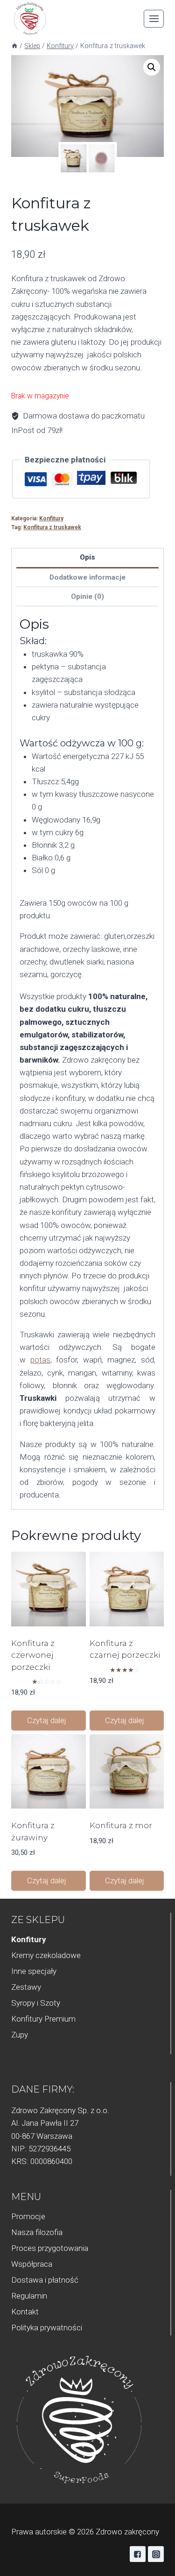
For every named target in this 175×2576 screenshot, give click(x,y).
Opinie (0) (87, 596)
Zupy (20, 2035)
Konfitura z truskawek (52, 527)
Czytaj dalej (48, 1720)
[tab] (87, 558)
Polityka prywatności (47, 2328)
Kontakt (25, 2312)
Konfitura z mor (121, 1825)
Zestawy (26, 1987)
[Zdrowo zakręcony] (30, 19)
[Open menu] (154, 18)
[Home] (14, 46)
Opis (87, 557)
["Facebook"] (138, 2554)
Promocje (28, 2216)
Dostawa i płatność (45, 2280)
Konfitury (51, 518)
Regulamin (29, 2296)
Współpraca (32, 2264)
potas (40, 1360)
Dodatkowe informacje (87, 577)
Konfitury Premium (43, 2019)
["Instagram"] (156, 2554)
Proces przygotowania (50, 2248)
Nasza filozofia (37, 2232)
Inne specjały (34, 1971)
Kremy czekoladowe (46, 1955)
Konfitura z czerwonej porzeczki (33, 1655)
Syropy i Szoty (36, 2003)
